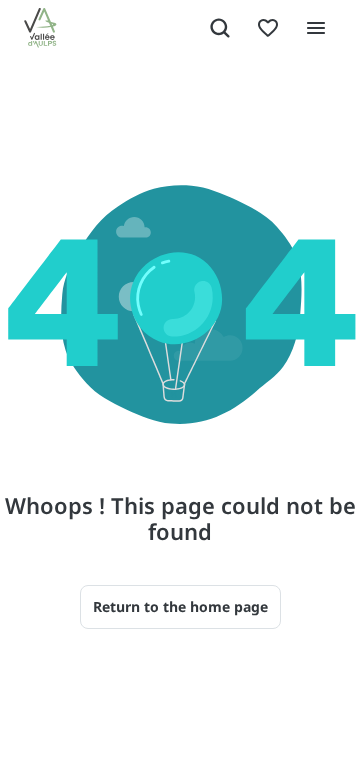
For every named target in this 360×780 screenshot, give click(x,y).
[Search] (220, 28)
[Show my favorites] (268, 28)
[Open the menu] (316, 28)
